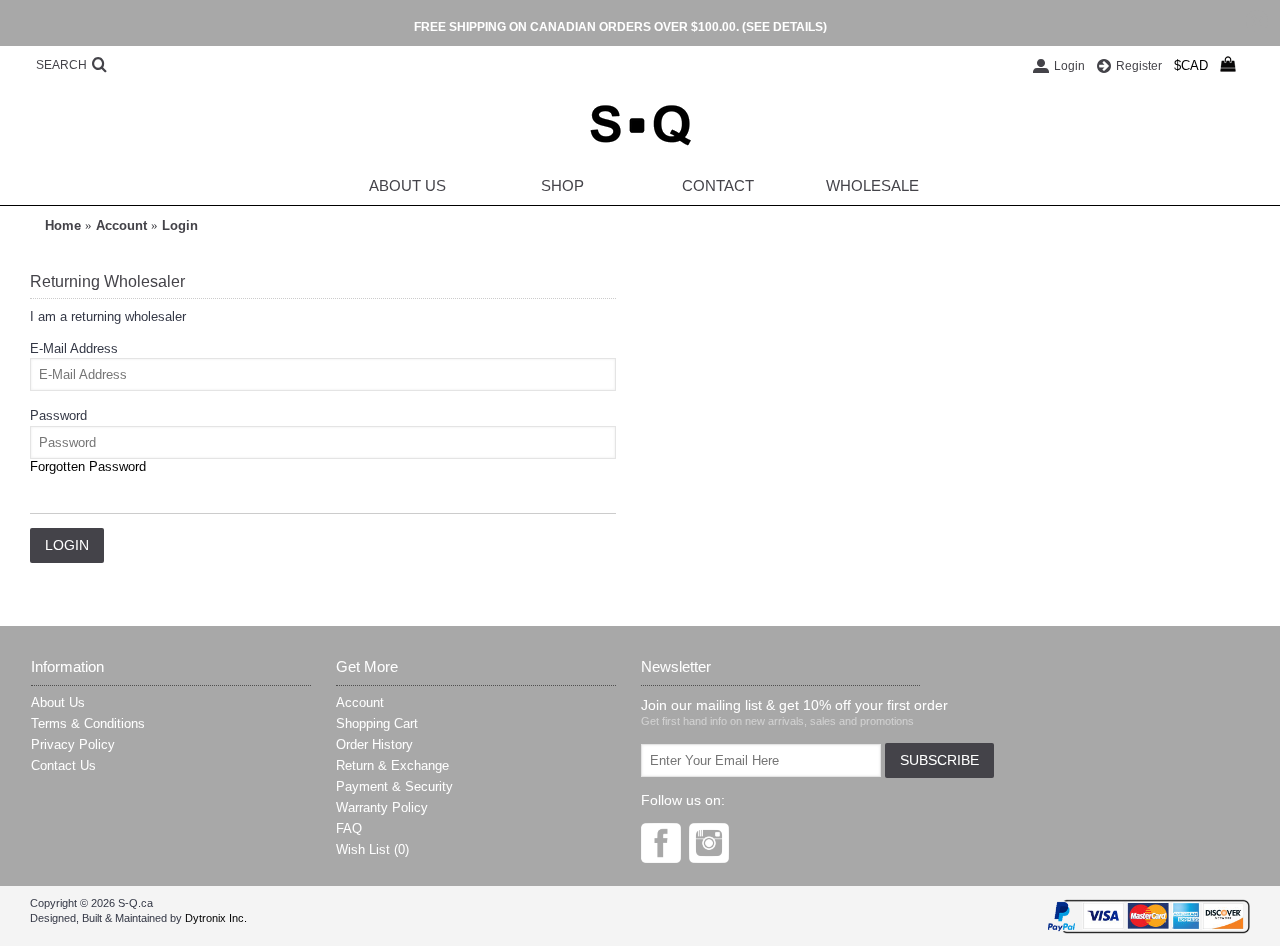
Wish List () (372, 849)
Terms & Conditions (88, 723)
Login (180, 225)
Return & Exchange (392, 765)
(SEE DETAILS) (784, 27)
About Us (58, 702)
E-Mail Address (74, 348)
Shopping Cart (377, 723)
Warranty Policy (382, 807)
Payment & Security (394, 786)
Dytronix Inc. (216, 918)
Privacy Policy (73, 744)
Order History (374, 744)
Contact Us (63, 765)
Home (63, 225)
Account (121, 225)
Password (58, 415)
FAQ (349, 828)
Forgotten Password (88, 466)
